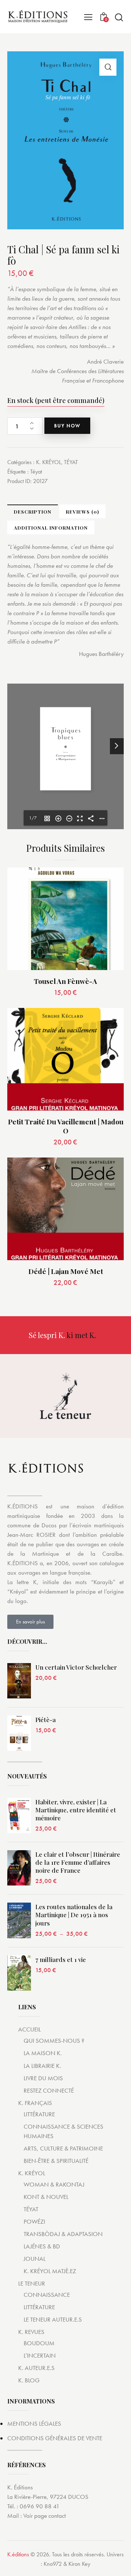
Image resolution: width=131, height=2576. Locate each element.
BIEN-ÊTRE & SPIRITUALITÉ (56, 2161)
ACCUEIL (29, 2029)
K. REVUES (31, 2332)
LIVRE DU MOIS (43, 2078)
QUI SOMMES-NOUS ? (54, 2041)
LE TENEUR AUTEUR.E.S (53, 2319)
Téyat (36, 472)
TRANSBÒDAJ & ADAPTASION (63, 2234)
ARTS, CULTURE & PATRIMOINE (63, 2148)
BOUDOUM (39, 2343)
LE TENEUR (32, 2283)
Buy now (67, 426)
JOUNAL (35, 2259)
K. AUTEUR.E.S (36, 2368)
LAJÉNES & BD (42, 2246)
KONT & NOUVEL (46, 2197)
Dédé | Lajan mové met (66, 1271)
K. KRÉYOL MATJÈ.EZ (50, 2271)
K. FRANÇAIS (35, 2103)
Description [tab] (33, 512)
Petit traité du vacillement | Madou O (66, 1126)
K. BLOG (29, 2380)
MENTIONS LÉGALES (34, 2423)
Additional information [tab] (51, 528)
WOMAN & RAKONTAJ (54, 2184)
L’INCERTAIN (40, 2355)
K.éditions (18, 2554)
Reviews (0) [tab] (82, 512)
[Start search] (119, 17)
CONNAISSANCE (47, 2295)
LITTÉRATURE (39, 2114)
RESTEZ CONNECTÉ (49, 2090)
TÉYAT (71, 462)
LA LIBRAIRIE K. (42, 2066)
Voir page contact (45, 2516)
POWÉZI (34, 2221)
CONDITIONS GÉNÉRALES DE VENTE (55, 2438)
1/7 (33, 818)
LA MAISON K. (43, 2053)
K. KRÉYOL (49, 462)
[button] (108, 67)
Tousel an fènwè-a (65, 981)
